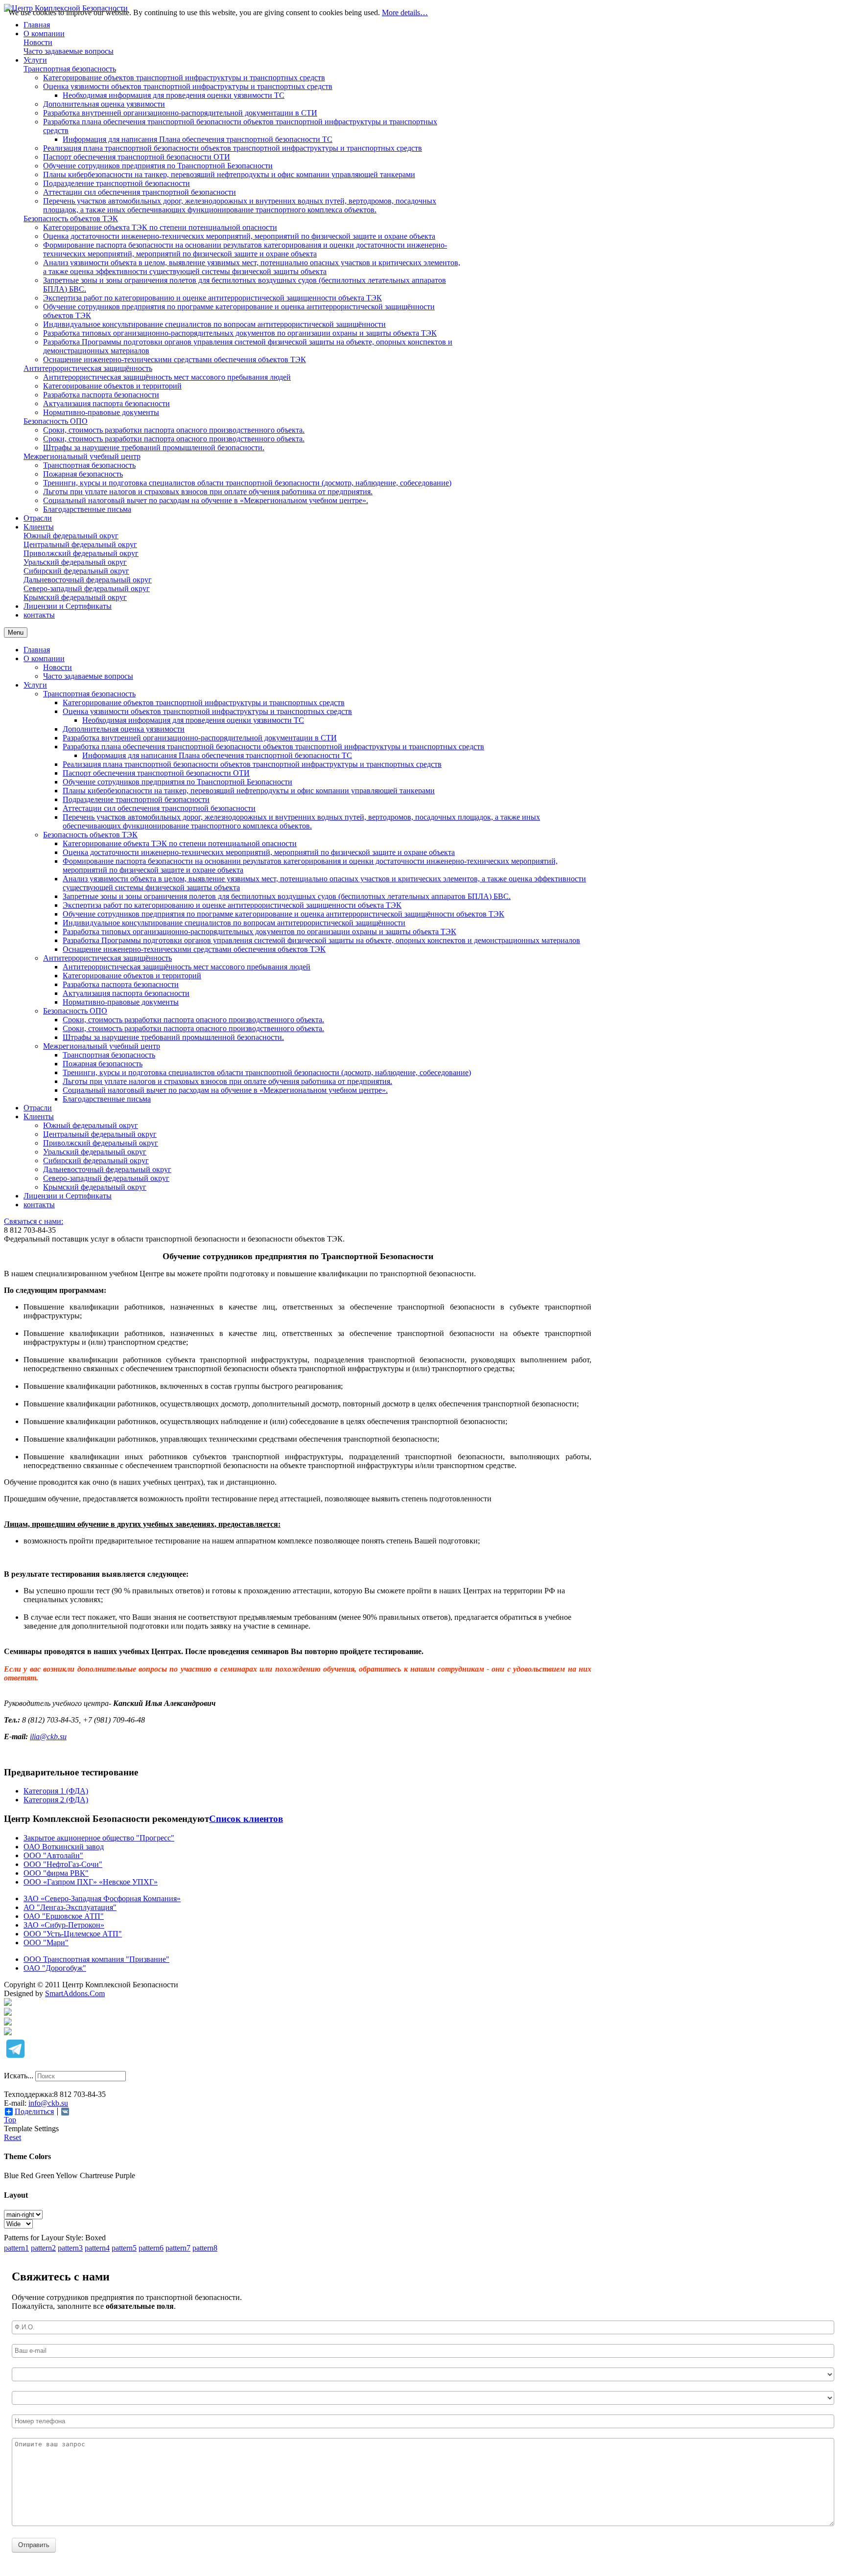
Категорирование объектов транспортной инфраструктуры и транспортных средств (204, 702)
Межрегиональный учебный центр (102, 1046)
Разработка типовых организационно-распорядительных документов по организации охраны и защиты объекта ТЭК (259, 931)
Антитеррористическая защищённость (107, 958)
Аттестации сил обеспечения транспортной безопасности (159, 808)
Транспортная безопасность (89, 694)
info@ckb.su (48, 2103)
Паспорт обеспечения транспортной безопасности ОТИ (156, 773)
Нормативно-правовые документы (121, 1002)
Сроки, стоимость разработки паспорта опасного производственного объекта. (193, 1020)
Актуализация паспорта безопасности (126, 993)
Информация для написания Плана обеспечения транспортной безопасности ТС (217, 755)
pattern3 (70, 2248)
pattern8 (205, 2248)
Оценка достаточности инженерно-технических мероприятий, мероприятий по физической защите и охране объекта (259, 852)
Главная (37, 650)
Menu (16, 632)
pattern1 (16, 2248)
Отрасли (38, 1108)
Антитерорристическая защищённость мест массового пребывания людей (187, 967)
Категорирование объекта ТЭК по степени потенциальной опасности (180, 843)
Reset (12, 2137)
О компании (44, 658)
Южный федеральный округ (91, 1125)
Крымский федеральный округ (95, 1187)
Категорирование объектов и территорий (132, 976)
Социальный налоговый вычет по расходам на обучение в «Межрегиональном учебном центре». (225, 1090)
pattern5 (124, 2248)
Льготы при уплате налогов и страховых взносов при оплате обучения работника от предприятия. (227, 1081)
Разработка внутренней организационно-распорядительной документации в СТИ (200, 738)
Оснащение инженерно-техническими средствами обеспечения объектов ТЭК (194, 949)
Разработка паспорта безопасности (121, 984)
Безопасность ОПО (75, 1011)
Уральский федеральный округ (95, 1152)
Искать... (19, 2076)
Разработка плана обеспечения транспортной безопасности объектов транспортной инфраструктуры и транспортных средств (273, 747)
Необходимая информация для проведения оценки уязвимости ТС (193, 720)
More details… (405, 12)
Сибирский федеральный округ (96, 1161)
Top (10, 2120)
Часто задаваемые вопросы (88, 676)
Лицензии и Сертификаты (68, 1196)
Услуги (35, 685)
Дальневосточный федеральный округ (107, 1169)
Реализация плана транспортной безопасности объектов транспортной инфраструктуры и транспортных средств (252, 764)
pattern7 (178, 2248)
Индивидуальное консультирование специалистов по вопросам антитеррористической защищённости (234, 923)
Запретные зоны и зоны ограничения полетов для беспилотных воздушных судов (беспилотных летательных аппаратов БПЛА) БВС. (287, 896)
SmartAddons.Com (75, 1993)
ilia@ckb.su (48, 1736)
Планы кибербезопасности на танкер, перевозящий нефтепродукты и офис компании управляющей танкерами (249, 791)
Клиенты (39, 1116)
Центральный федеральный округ (100, 1134)
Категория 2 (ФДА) (56, 1800)
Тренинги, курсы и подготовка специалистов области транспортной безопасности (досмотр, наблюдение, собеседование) (267, 1072)
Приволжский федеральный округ (101, 1143)
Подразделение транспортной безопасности (136, 799)
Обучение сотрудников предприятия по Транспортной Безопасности (177, 782)
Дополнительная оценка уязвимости (124, 729)
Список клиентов (246, 1819)
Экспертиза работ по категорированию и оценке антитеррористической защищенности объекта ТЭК (232, 905)
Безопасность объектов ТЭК (90, 835)
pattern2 (43, 2248)
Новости (58, 667)
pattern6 (151, 2248)
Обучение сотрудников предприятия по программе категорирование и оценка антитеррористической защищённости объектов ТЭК (283, 914)
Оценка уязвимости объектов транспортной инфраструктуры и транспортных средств (207, 711)
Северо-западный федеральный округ (106, 1178)
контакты (39, 1205)
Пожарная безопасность (103, 1064)
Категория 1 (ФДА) (56, 1791)
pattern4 (97, 2248)
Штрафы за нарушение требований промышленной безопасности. (173, 1037)
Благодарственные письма (107, 1099)
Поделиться (34, 2112)
